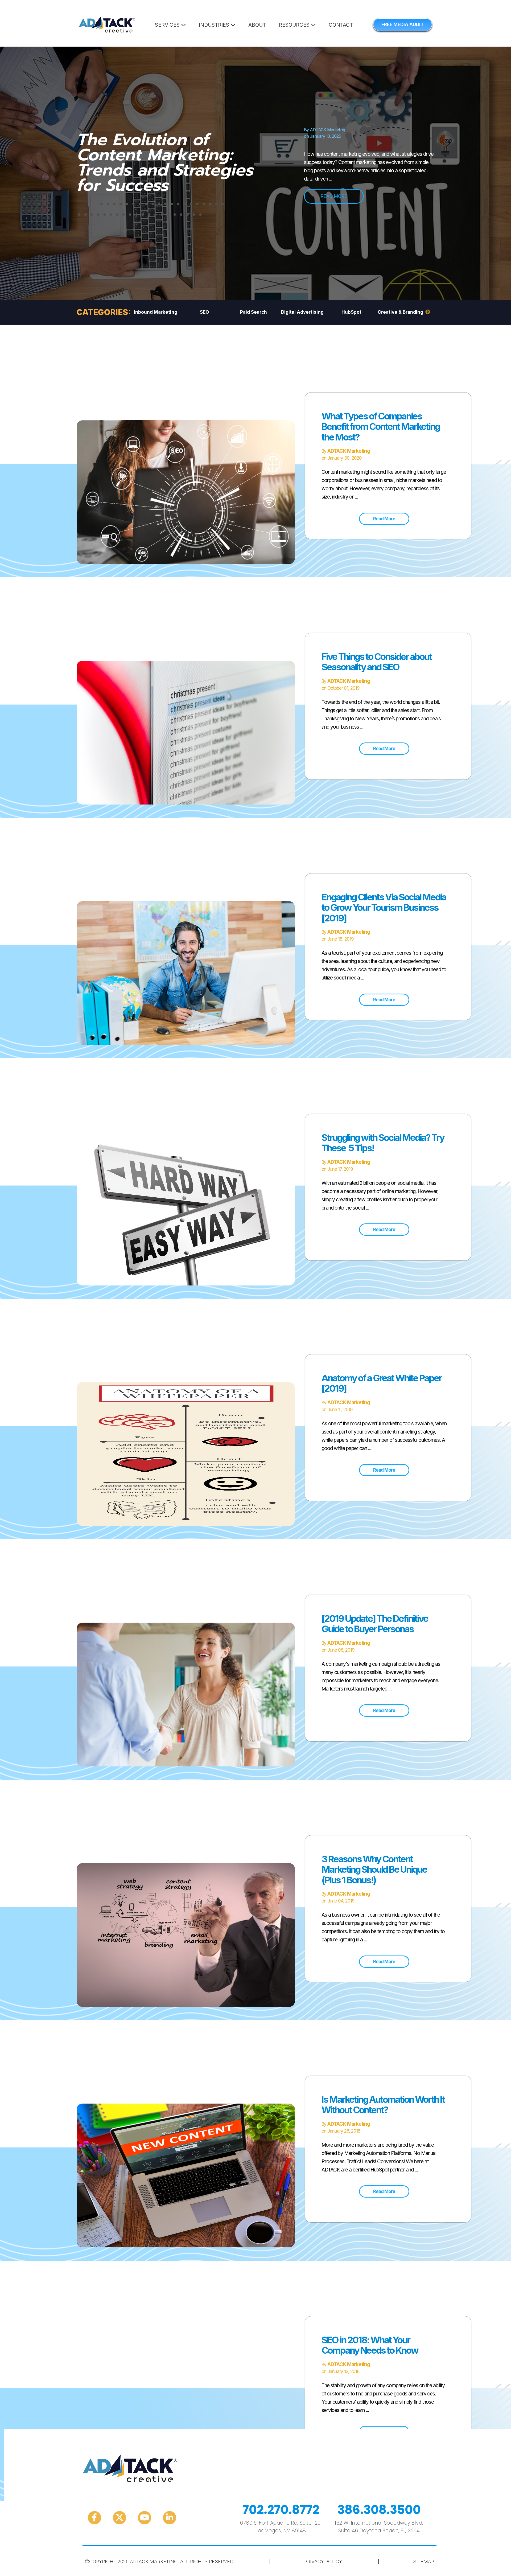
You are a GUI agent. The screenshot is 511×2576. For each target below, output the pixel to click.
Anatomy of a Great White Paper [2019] (382, 1383)
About (257, 25)
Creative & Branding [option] (400, 312)
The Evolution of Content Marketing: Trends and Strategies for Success (165, 162)
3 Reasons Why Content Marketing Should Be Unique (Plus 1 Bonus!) (374, 1869)
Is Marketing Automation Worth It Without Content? (383, 2105)
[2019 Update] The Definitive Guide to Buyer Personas (375, 1624)
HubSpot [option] (351, 312)
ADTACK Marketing (327, 130)
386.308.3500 (379, 2510)
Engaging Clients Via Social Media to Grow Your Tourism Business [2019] (384, 907)
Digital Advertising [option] (302, 312)
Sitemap (424, 2561)
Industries (215, 25)
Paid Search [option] (254, 312)
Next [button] (428, 312)
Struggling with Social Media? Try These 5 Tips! (383, 1143)
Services (168, 25)
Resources (295, 25)
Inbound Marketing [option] (156, 312)
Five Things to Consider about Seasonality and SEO (377, 662)
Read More (384, 519)
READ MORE (334, 196)
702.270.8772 (281, 2510)
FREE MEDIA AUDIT (403, 25)
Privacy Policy (323, 2561)
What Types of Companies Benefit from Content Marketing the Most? (381, 426)
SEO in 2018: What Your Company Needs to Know (370, 2345)
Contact (341, 25)
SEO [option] (204, 312)
